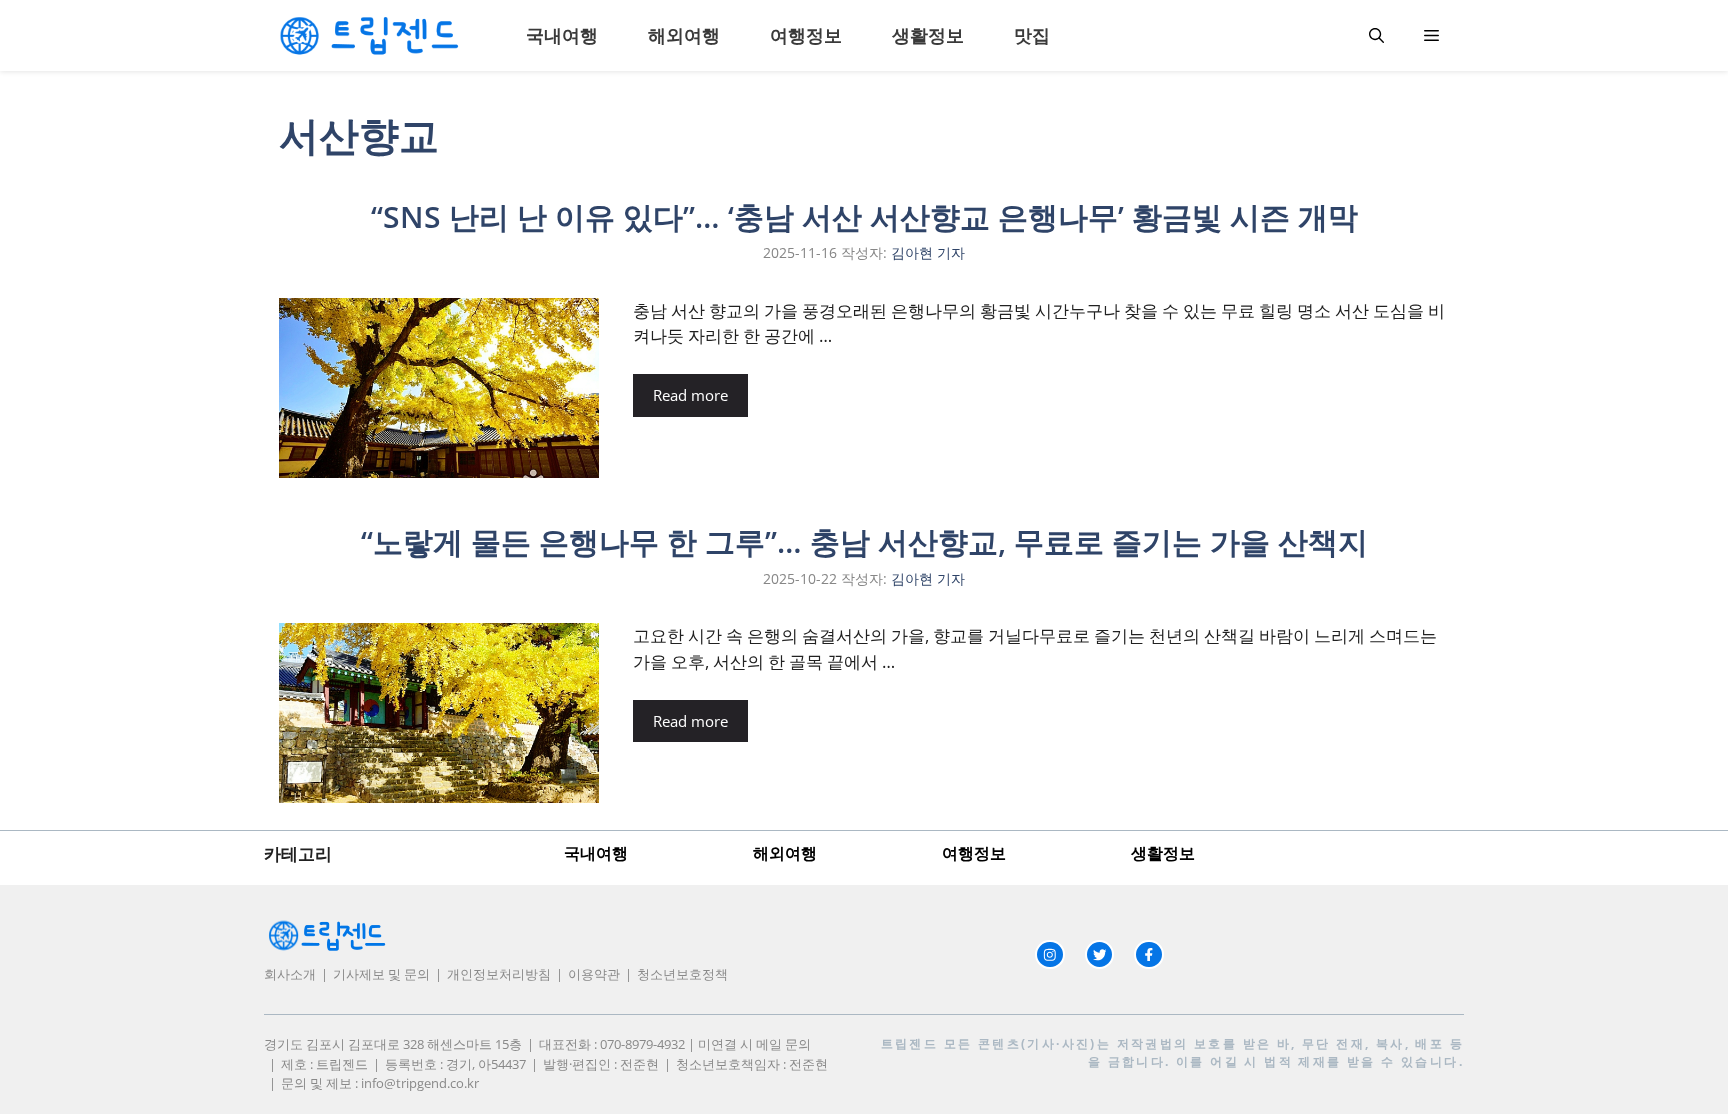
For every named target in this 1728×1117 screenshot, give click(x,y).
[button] (1376, 35)
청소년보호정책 (682, 974)
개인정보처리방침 (499, 974)
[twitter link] (1100, 955)
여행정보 (806, 35)
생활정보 (928, 35)
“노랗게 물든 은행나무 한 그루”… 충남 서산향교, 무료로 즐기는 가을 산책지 (864, 541)
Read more (690, 395)
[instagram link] (1050, 955)
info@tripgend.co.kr (420, 1083)
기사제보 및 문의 (381, 974)
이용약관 (594, 974)
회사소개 (290, 974)
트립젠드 (910, 1043)
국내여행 (562, 35)
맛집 (1032, 35)
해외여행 (684, 35)
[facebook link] (1149, 955)
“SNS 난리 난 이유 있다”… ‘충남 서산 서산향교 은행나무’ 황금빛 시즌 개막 (864, 216)
